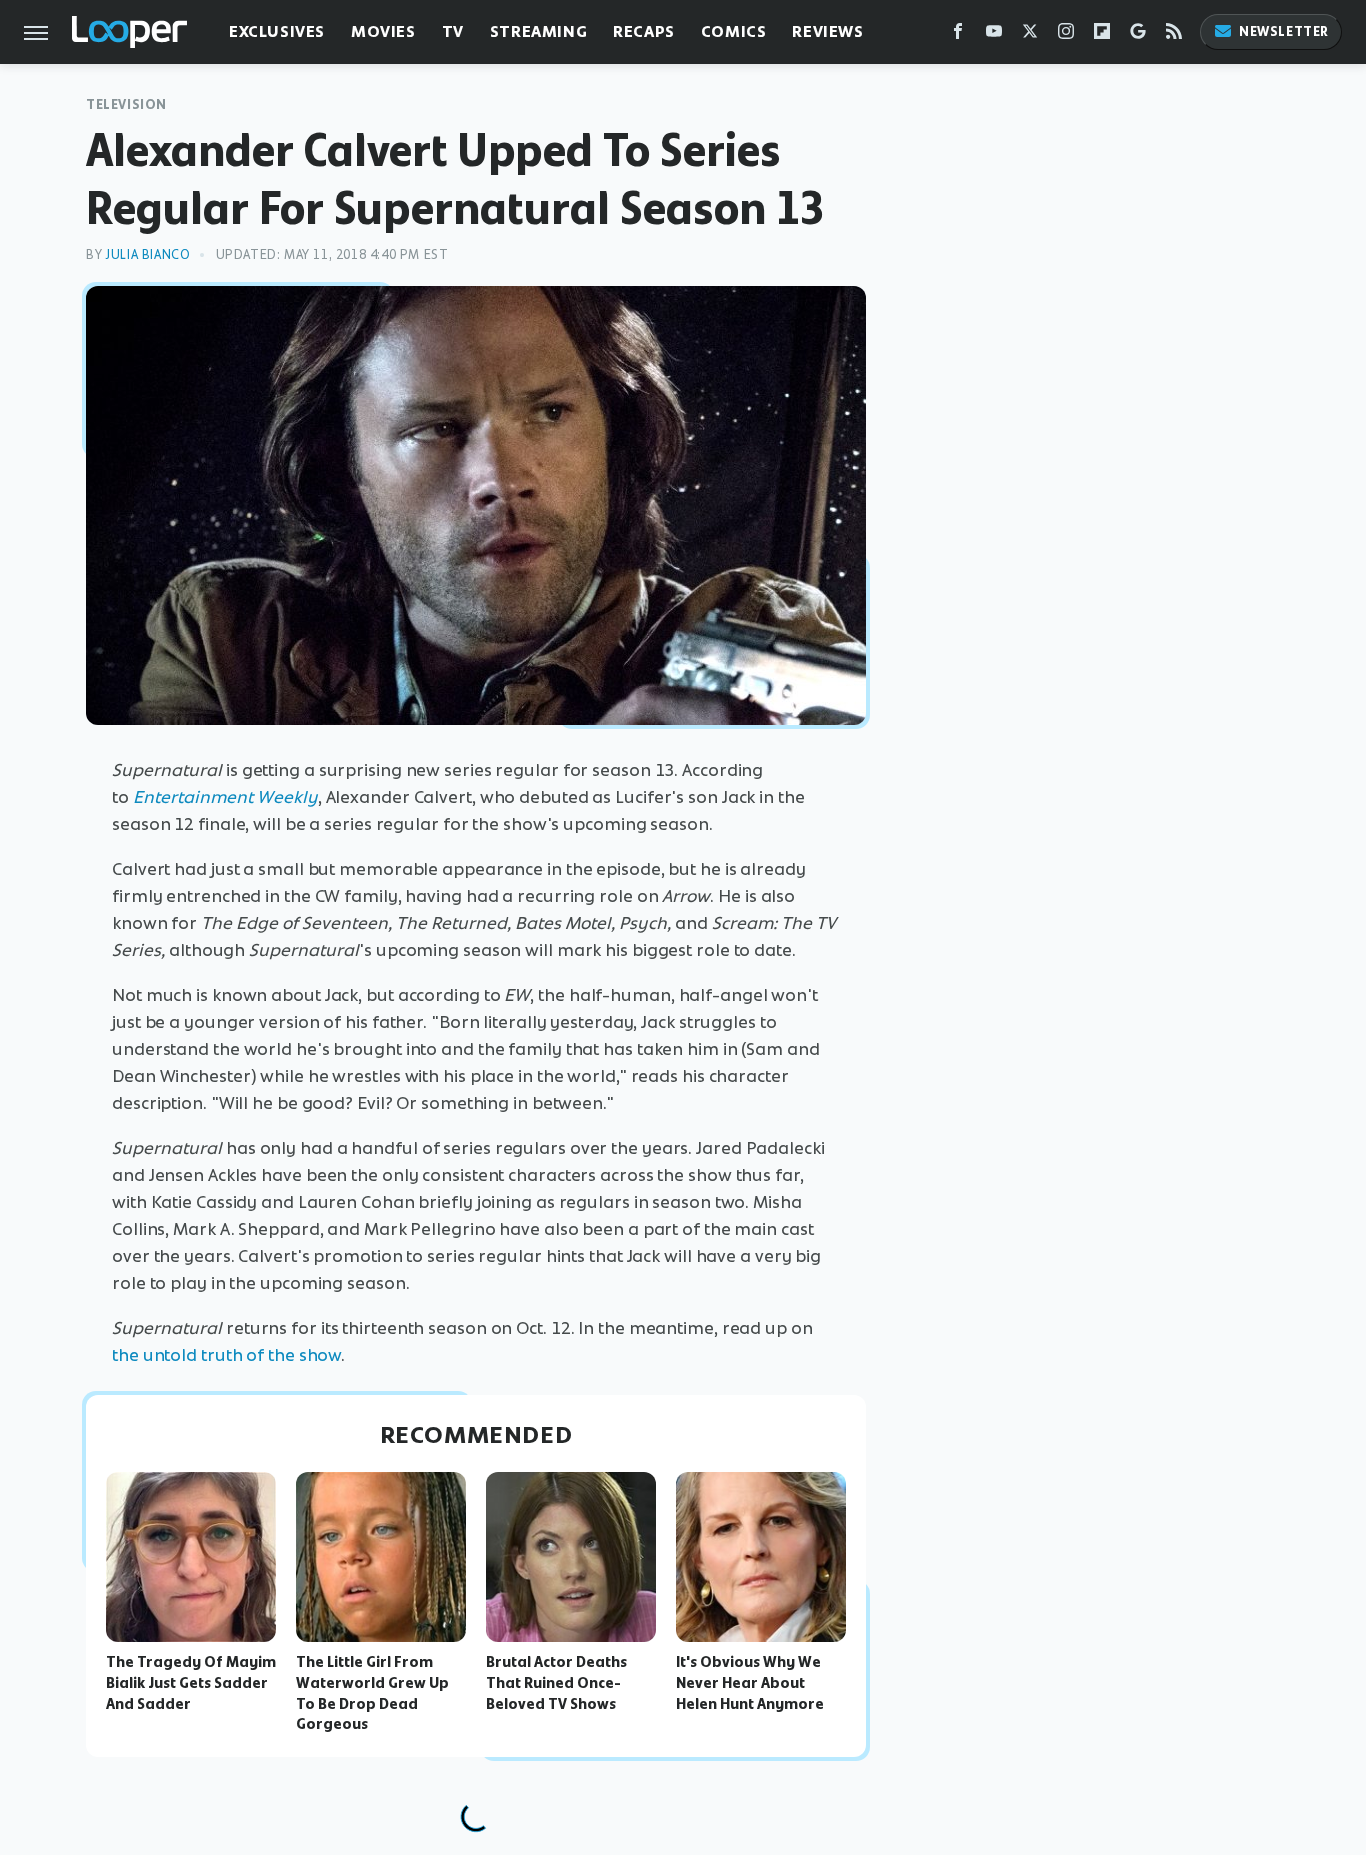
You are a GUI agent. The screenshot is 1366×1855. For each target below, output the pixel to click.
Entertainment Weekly (225, 797)
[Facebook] (958, 35)
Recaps (644, 31)
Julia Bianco (147, 254)
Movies (383, 31)
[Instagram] (1066, 35)
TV (453, 31)
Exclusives (277, 31)
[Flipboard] (1102, 35)
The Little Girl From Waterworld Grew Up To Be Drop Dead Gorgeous (372, 1693)
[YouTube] (994, 35)
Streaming (538, 31)
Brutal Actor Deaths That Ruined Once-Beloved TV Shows (556, 1683)
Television (126, 104)
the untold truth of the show (226, 1355)
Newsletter (1284, 31)
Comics (734, 31)
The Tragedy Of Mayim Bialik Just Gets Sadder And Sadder (191, 1683)
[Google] (1138, 35)
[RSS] (1174, 35)
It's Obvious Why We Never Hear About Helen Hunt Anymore (750, 1683)
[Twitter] (1030, 35)
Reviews (827, 31)
